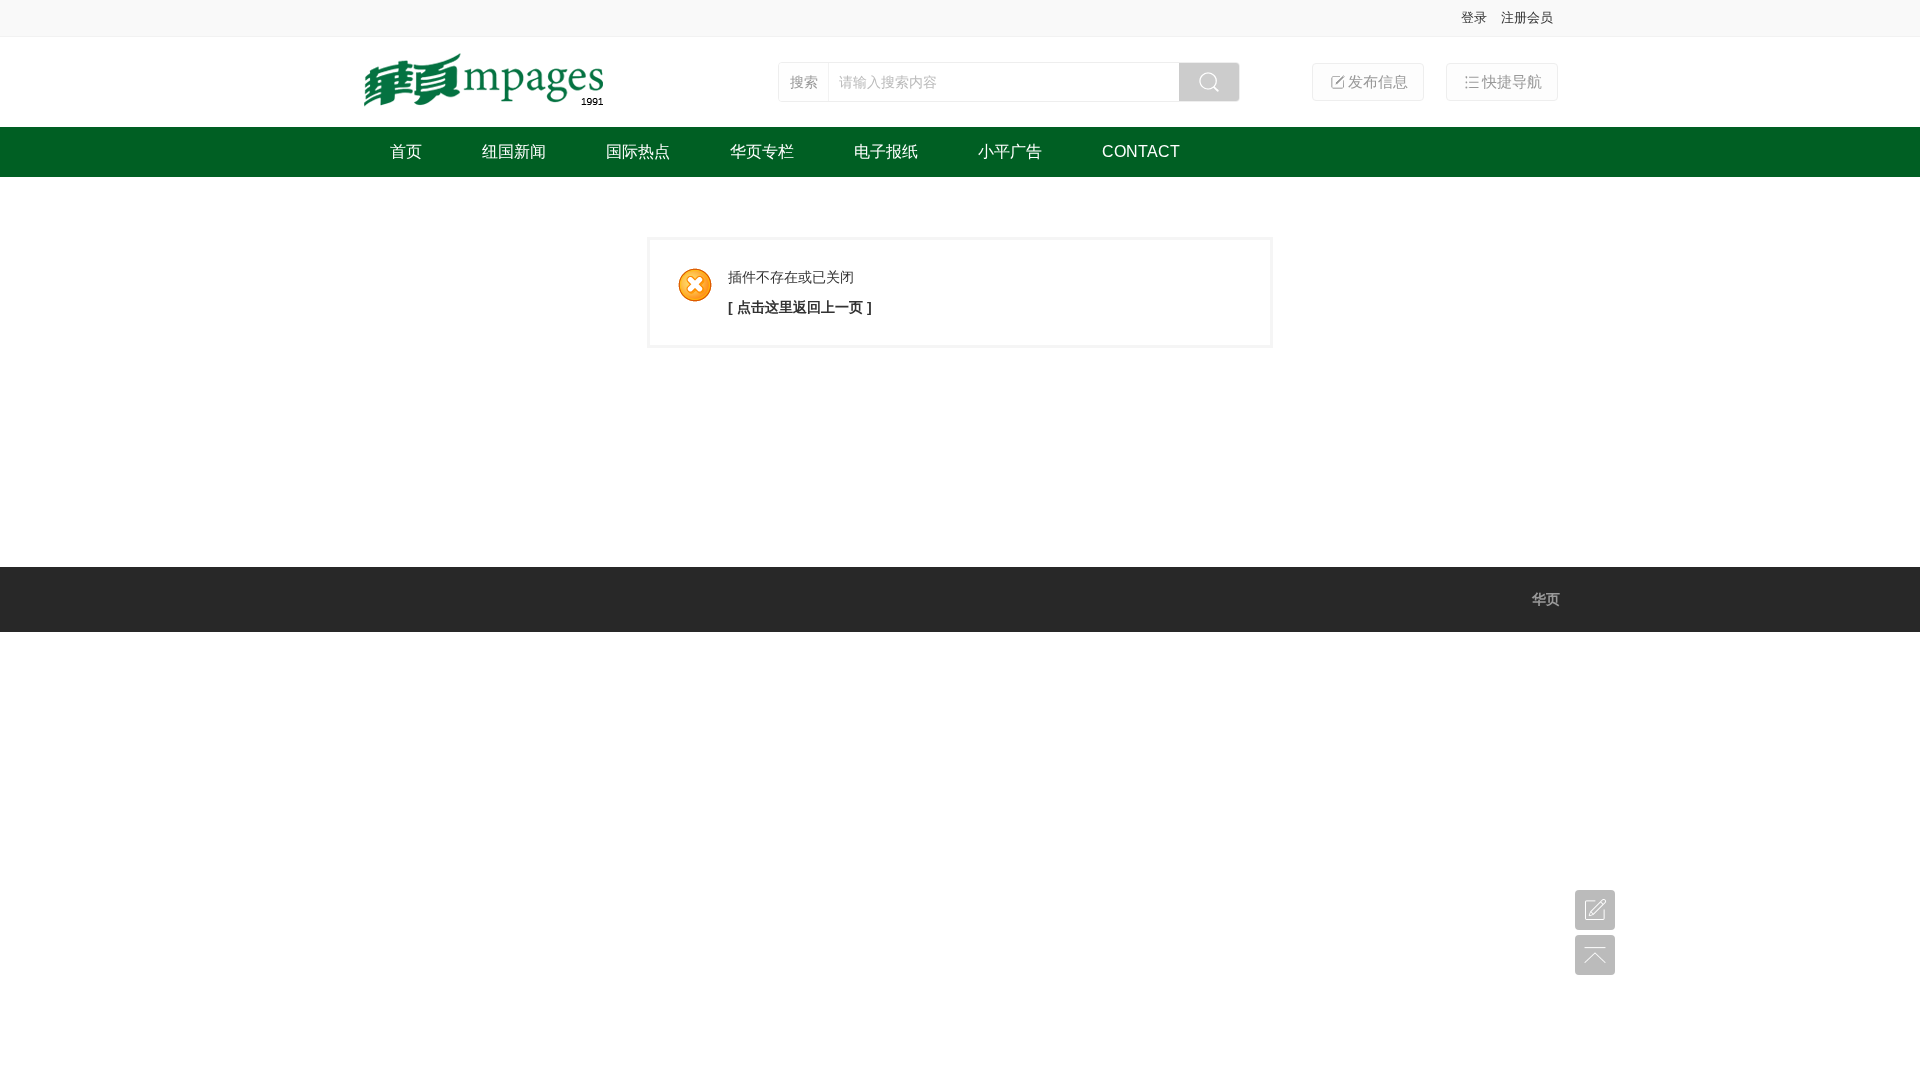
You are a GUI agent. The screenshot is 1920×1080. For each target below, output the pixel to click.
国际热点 (638, 151)
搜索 (804, 82)
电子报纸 (886, 151)
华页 (1546, 599)
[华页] (486, 107)
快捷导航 (1512, 81)
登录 (1474, 17)
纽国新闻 (514, 151)
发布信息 (1378, 81)
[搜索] (1209, 82)
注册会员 (1527, 17)
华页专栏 (762, 151)
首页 (406, 151)
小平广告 (1010, 151)
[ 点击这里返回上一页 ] (800, 307)
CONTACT (1141, 151)
